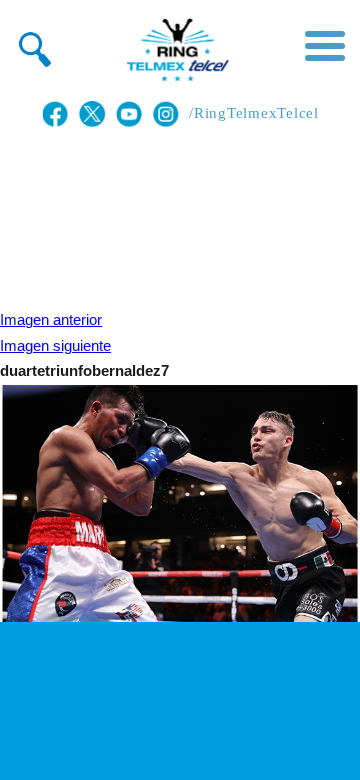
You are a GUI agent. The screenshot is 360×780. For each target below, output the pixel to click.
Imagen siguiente (55, 346)
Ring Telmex (175, 50)
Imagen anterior (51, 320)
